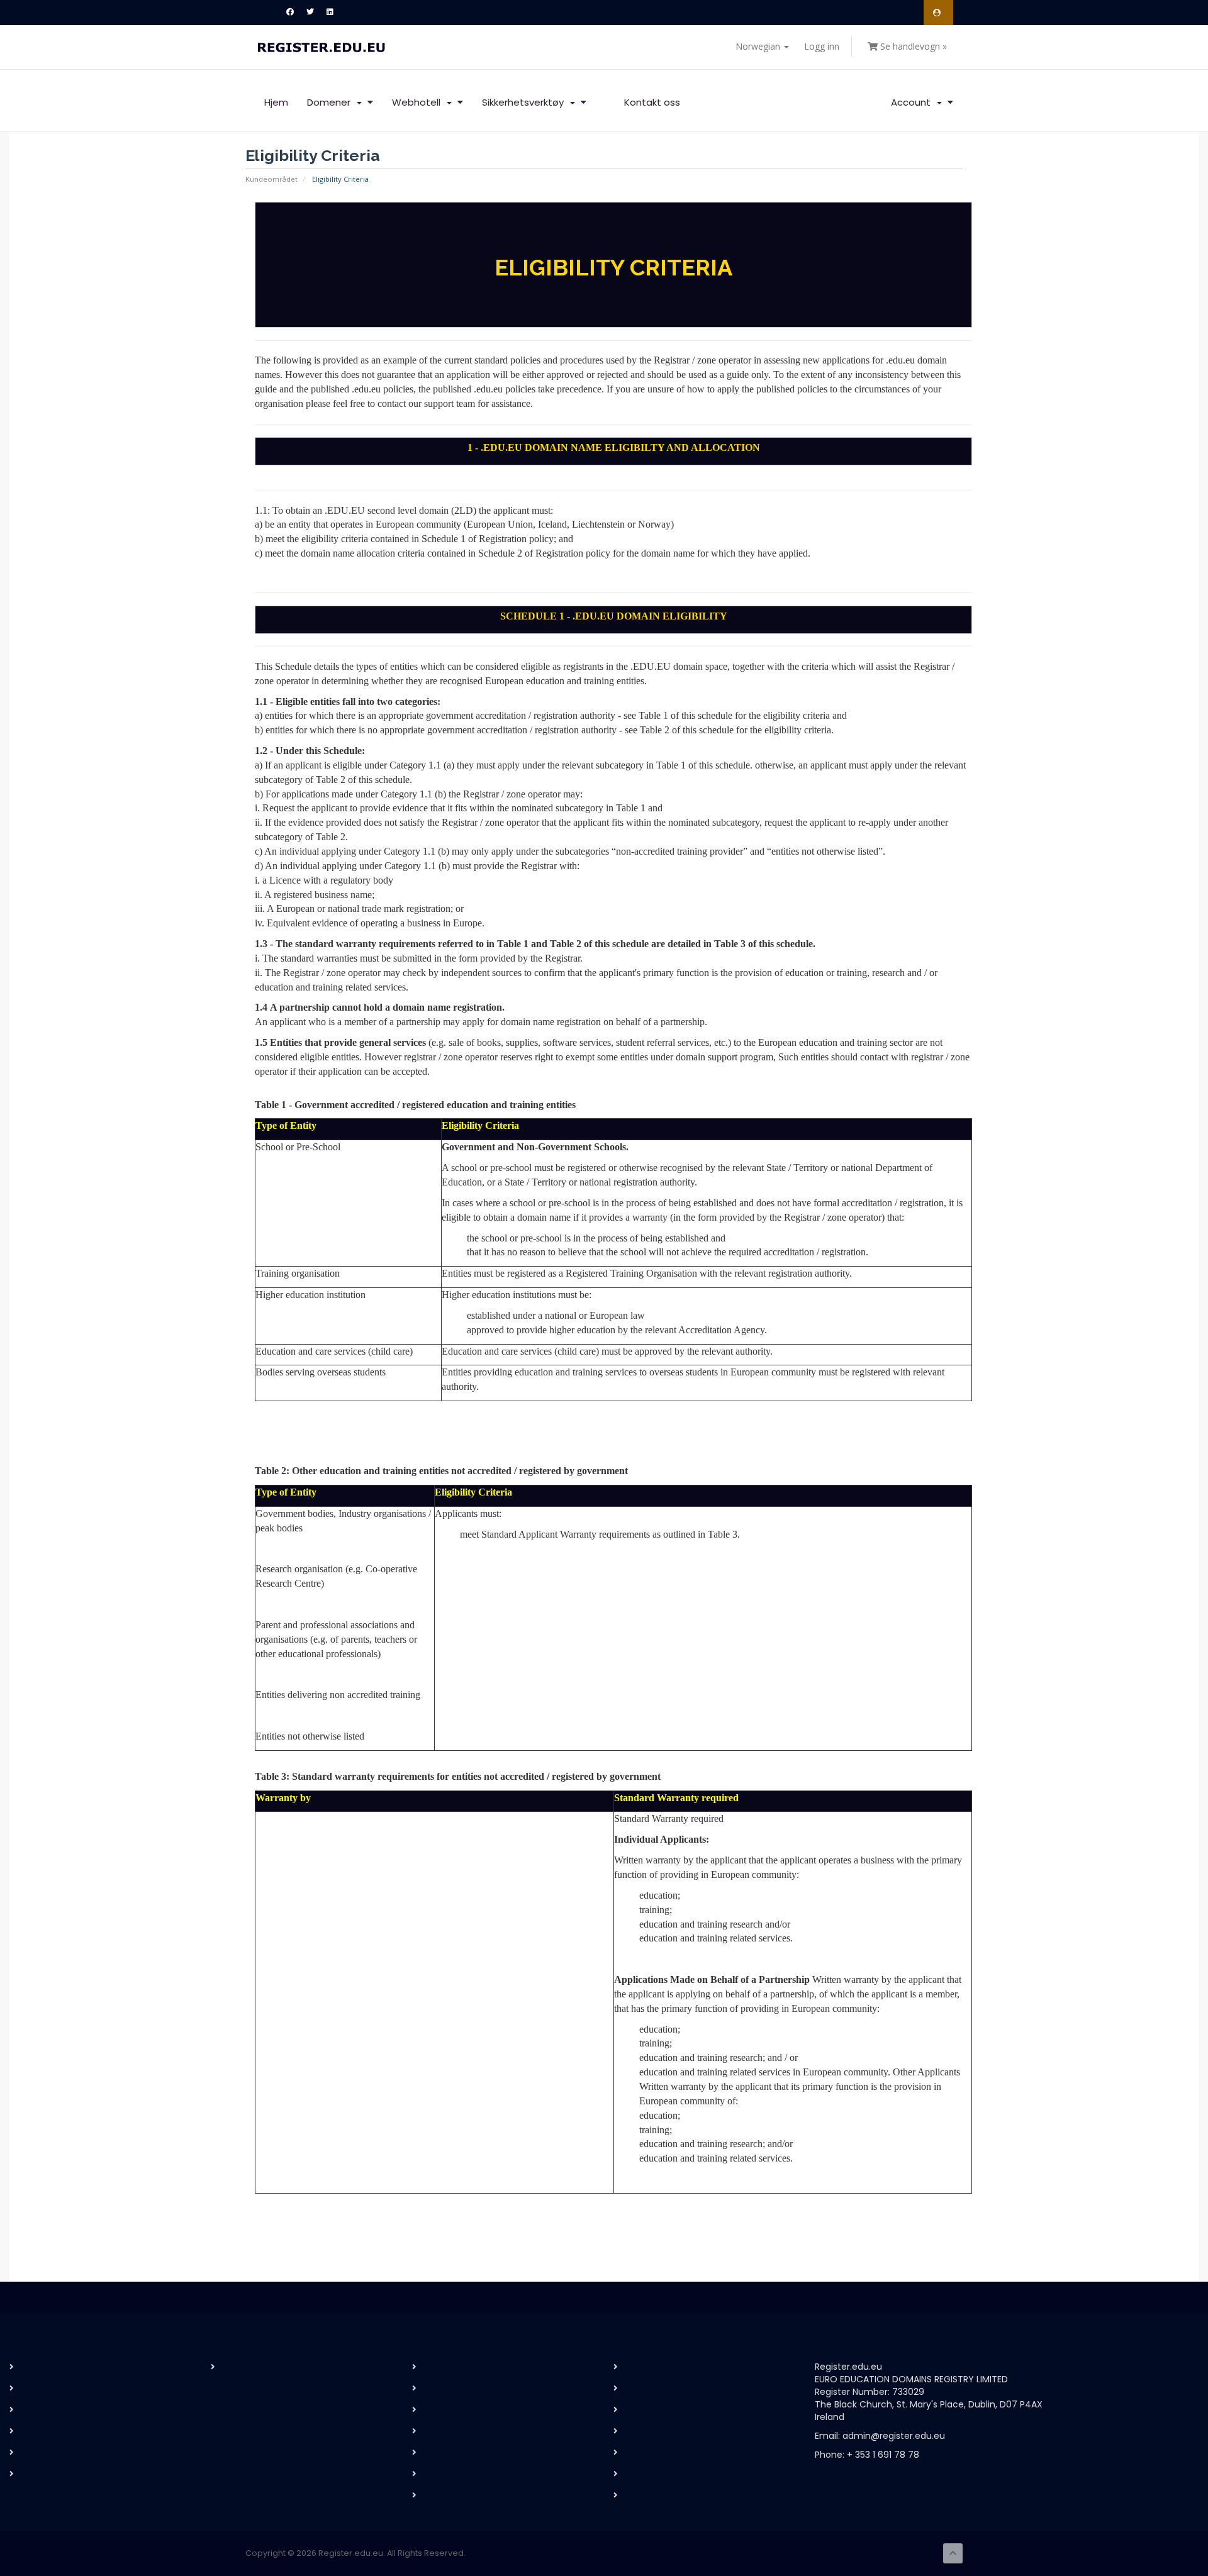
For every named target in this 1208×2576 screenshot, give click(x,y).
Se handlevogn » (912, 46)
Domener (331, 102)
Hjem (276, 102)
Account (913, 102)
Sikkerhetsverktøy (525, 102)
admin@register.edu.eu (894, 2436)
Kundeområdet (271, 179)
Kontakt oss (652, 102)
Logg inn (822, 46)
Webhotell (419, 102)
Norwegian (759, 46)
